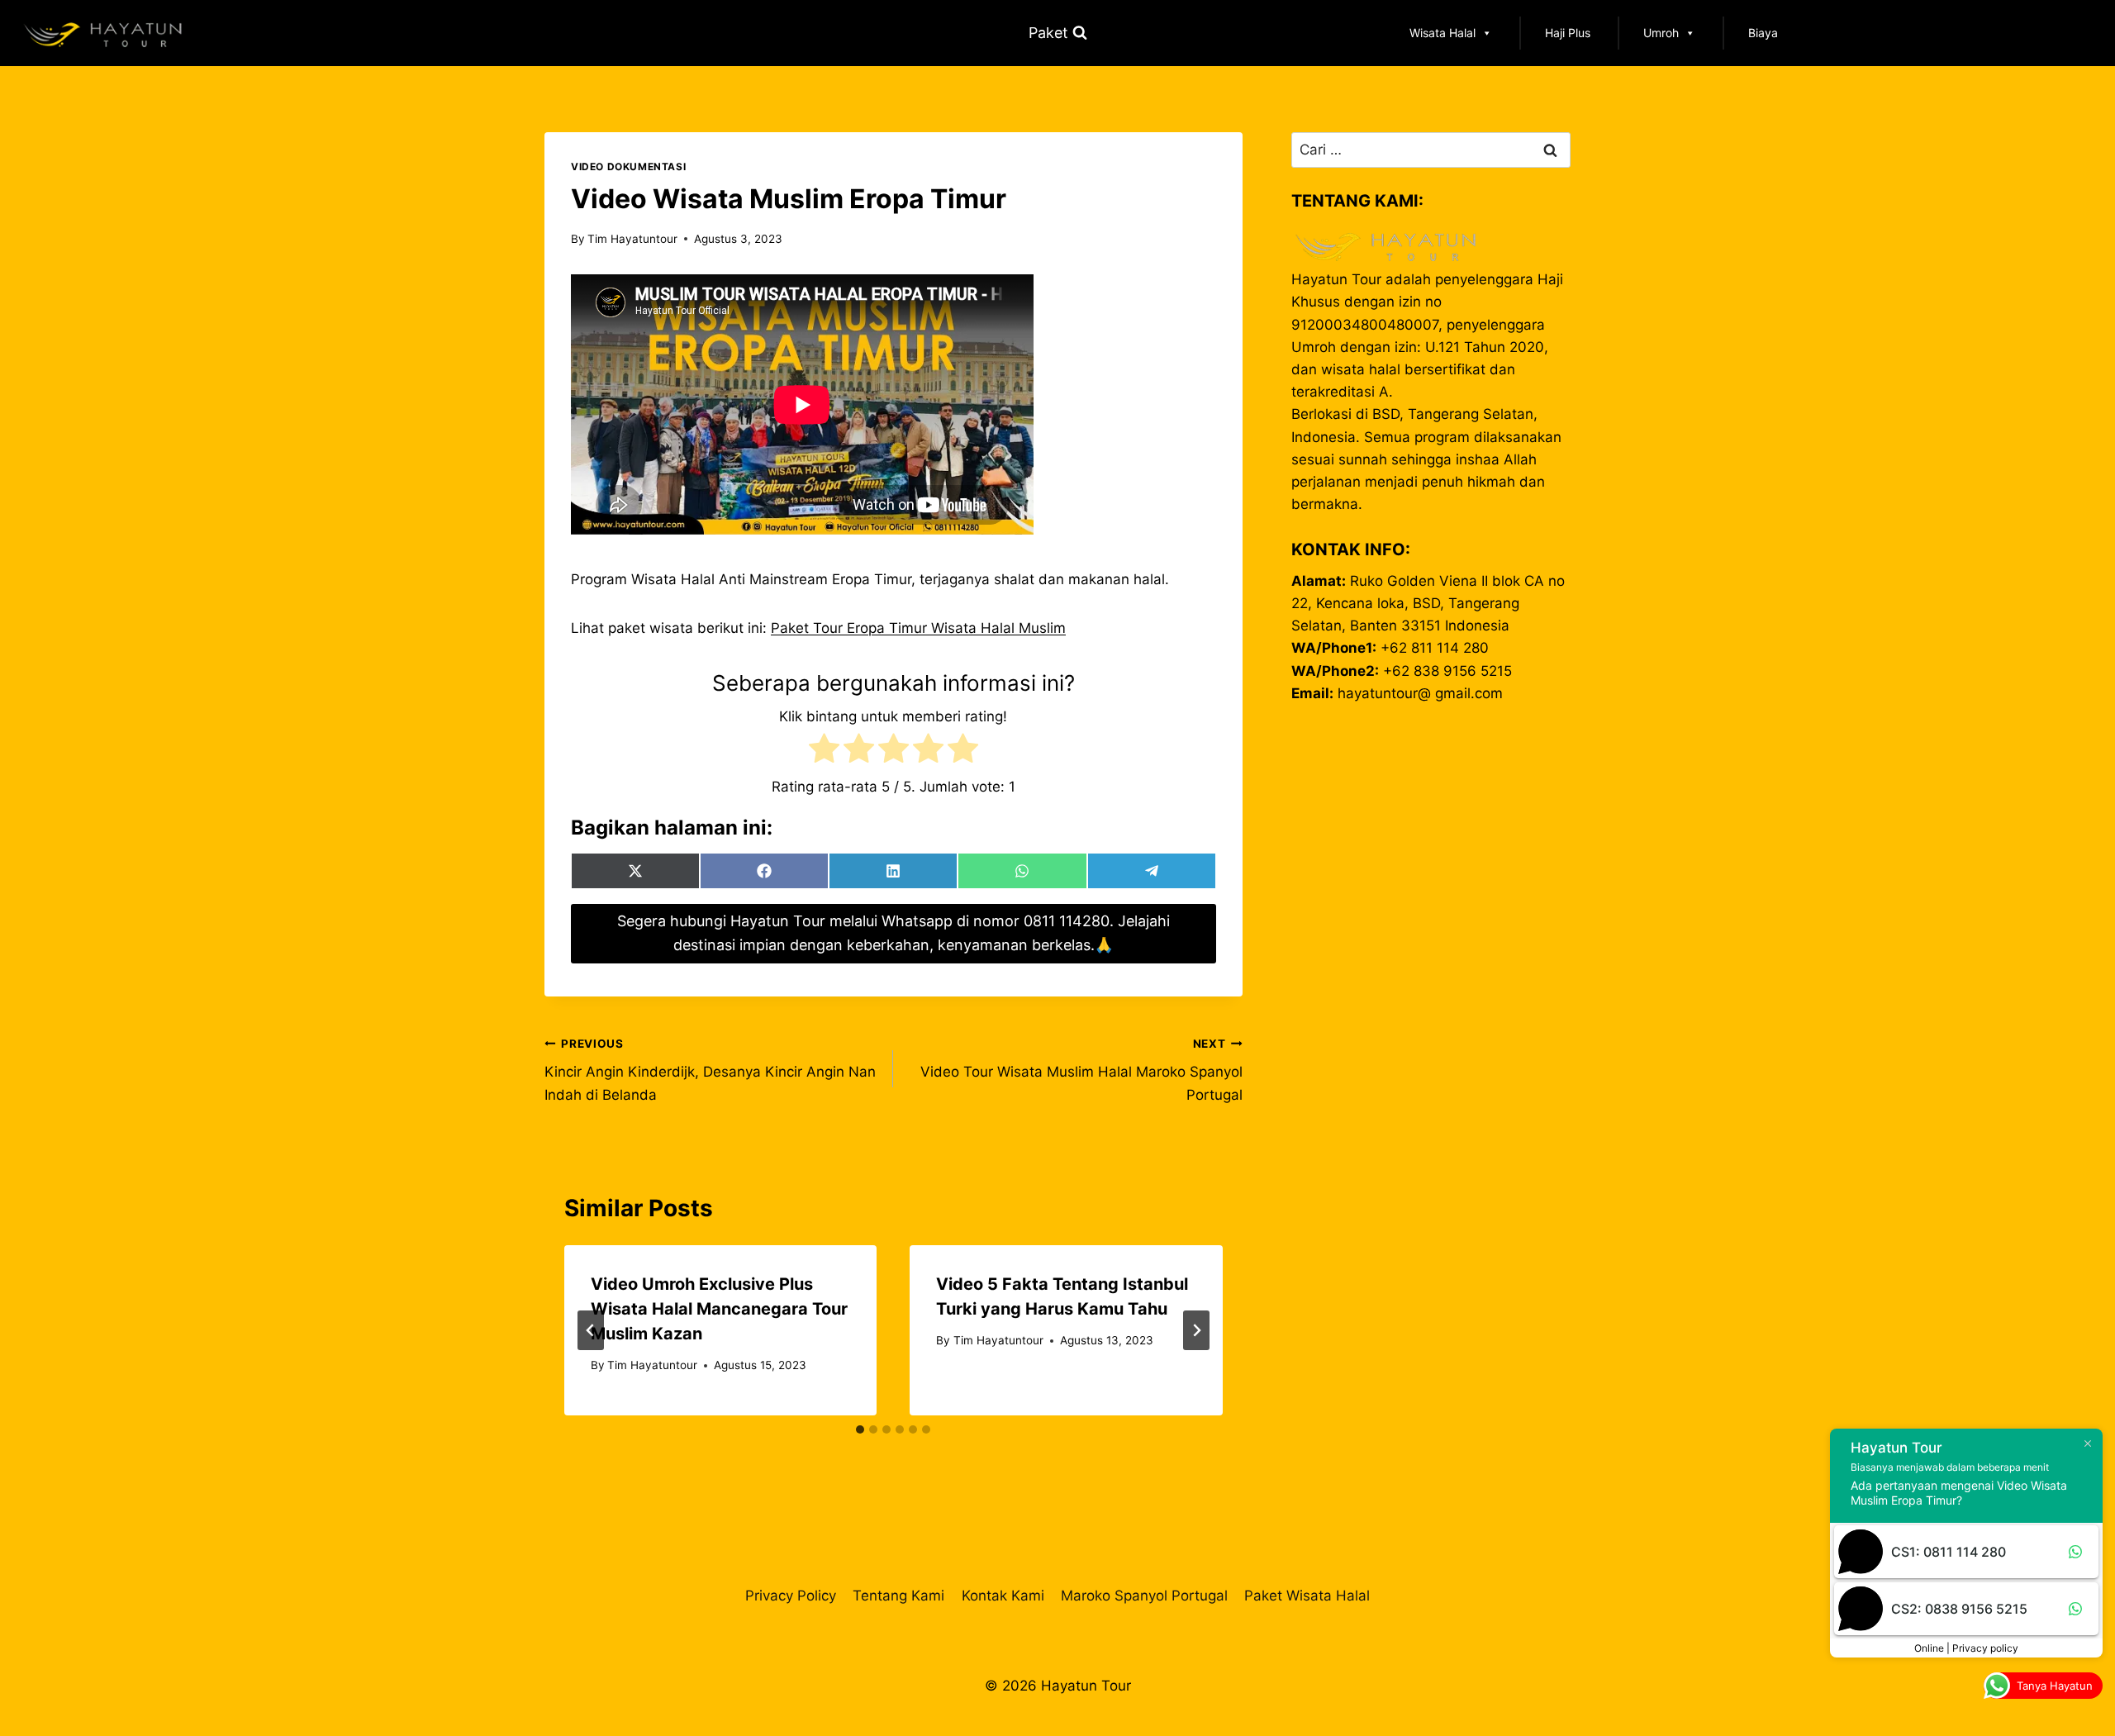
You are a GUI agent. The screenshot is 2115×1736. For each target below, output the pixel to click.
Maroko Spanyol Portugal (1144, 1596)
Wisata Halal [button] (1442, 33)
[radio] (824, 751)
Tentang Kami (898, 1596)
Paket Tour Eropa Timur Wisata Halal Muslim (918, 628)
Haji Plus (1568, 33)
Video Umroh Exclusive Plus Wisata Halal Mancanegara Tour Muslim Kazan (719, 1309)
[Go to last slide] (591, 1330)
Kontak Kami (1003, 1596)
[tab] (860, 1429)
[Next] (1196, 1330)
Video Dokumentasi (628, 166)
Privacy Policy (791, 1596)
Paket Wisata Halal (1307, 1596)
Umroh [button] (1661, 33)
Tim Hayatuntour (632, 239)
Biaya (1763, 33)
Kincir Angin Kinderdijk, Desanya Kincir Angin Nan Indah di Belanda (710, 1070)
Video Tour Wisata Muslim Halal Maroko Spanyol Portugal (1081, 1070)
